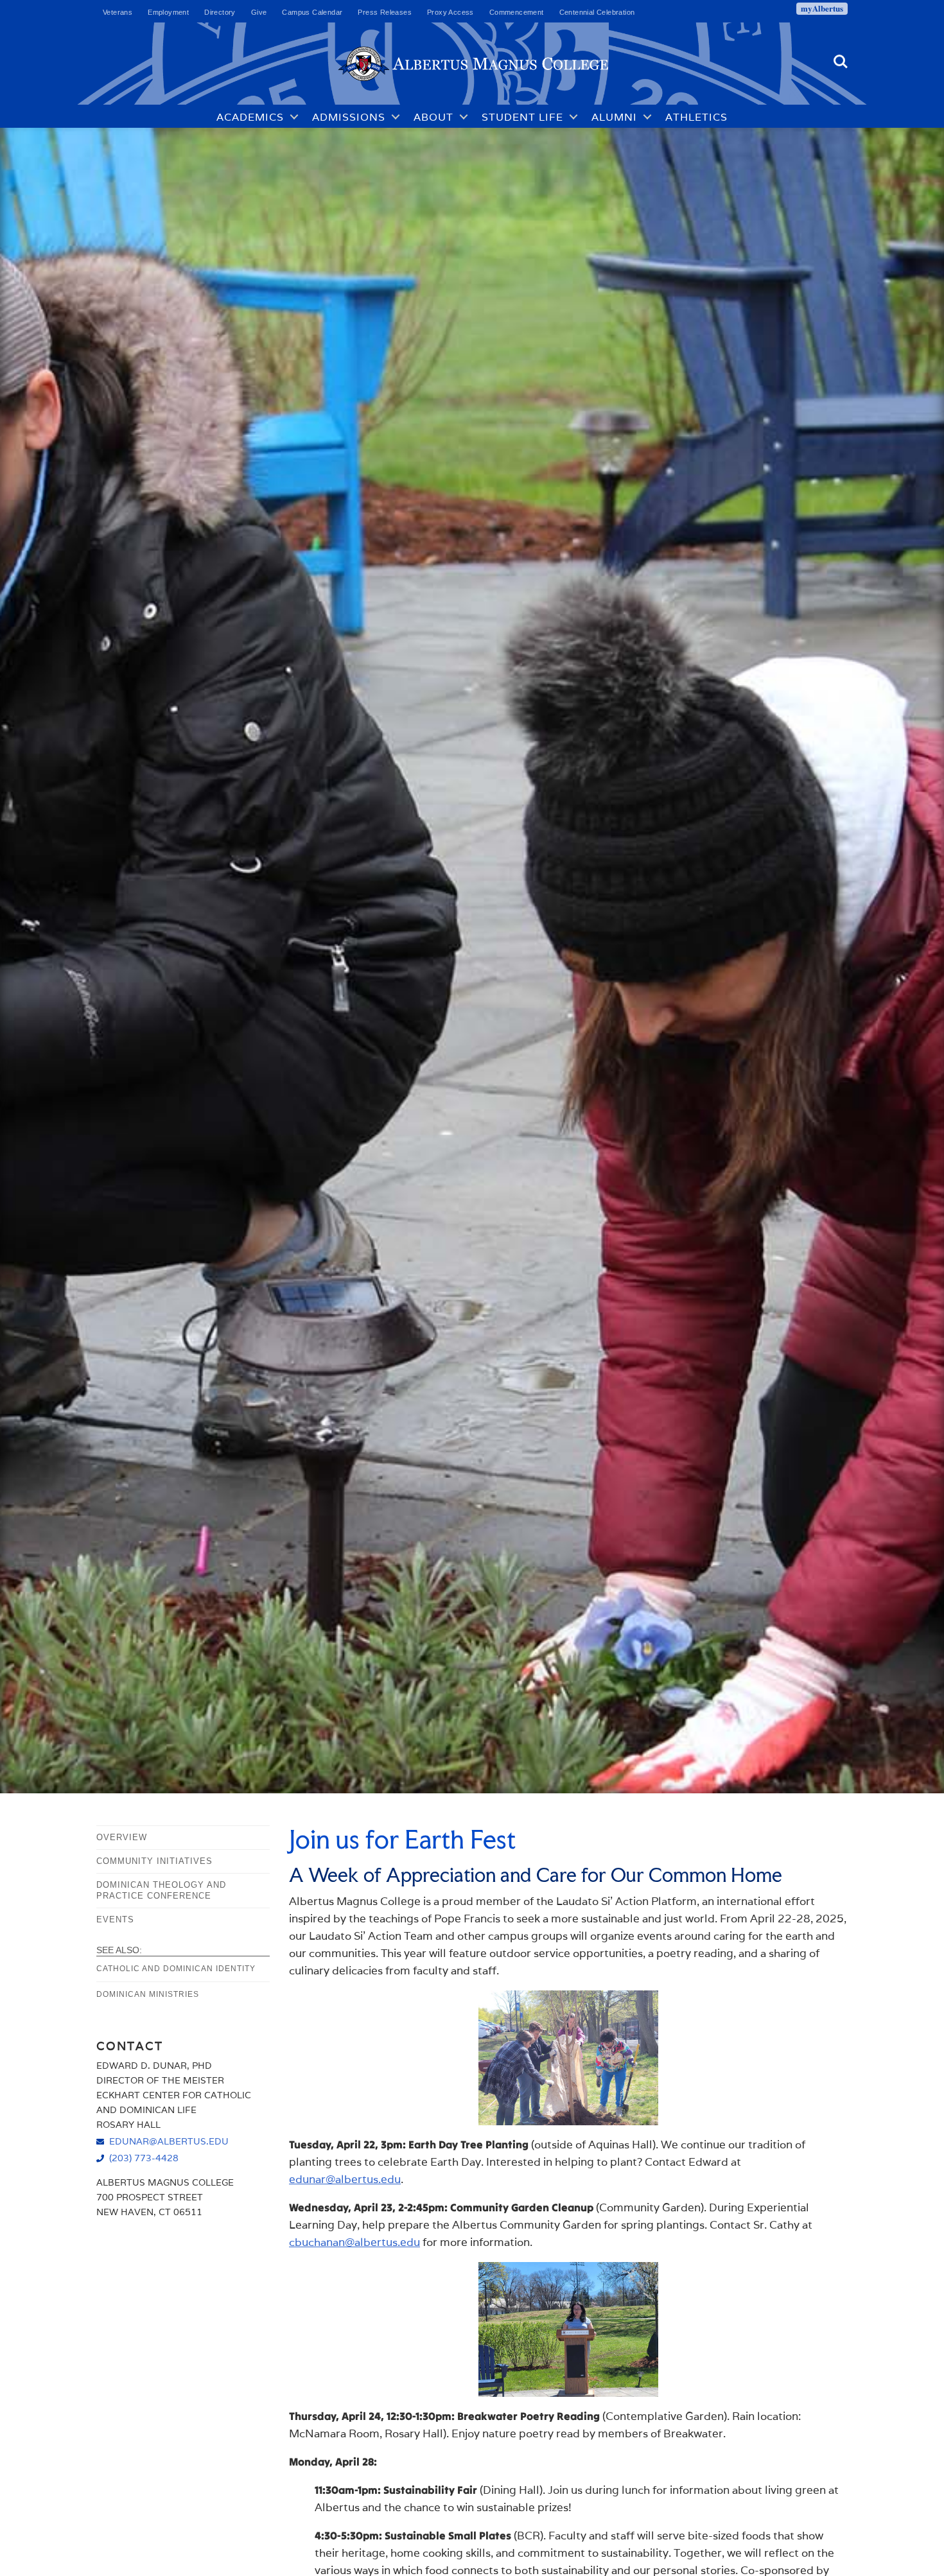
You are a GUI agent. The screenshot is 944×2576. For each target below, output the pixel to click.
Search (841, 56)
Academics (250, 117)
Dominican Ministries (148, 1994)
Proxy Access (450, 12)
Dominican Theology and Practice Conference (161, 1890)
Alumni (614, 117)
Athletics (696, 117)
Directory (220, 12)
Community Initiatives (154, 1861)
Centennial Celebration (597, 12)
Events (115, 1919)
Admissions (349, 117)
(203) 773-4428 (144, 2158)
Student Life (522, 117)
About (433, 117)
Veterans (118, 12)
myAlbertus (822, 8)
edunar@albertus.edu (345, 2179)
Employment (168, 12)
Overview (122, 1837)
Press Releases (385, 12)
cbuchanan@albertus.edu (354, 2242)
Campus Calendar (312, 12)
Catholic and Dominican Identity (176, 1969)
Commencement (517, 12)
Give (259, 12)
